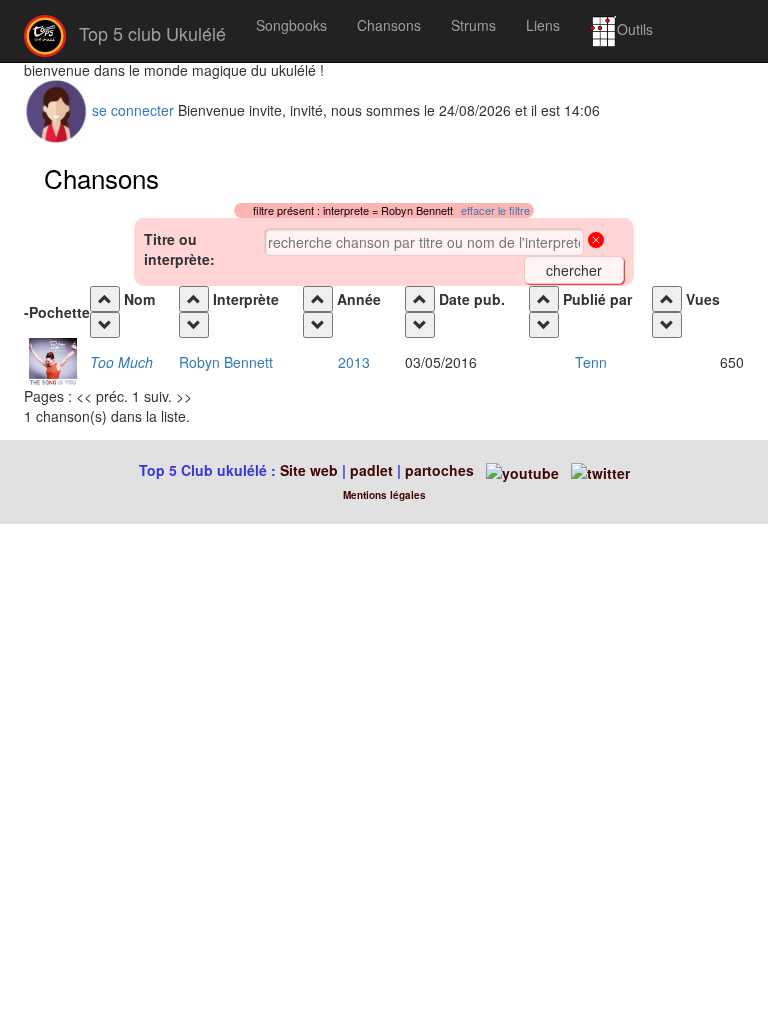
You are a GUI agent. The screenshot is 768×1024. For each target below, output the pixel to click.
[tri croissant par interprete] (194, 299)
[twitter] (600, 470)
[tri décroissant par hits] (667, 325)
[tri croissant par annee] (318, 299)
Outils (635, 29)
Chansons (389, 25)
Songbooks (291, 25)
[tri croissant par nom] (105, 299)
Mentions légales (384, 495)
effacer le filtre (495, 210)
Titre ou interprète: (179, 249)
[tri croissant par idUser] (544, 299)
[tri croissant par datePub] (420, 299)
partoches (439, 470)
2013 (354, 362)
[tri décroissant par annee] (318, 325)
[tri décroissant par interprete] (194, 325)
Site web (309, 470)
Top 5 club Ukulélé (150, 33)
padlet (373, 470)
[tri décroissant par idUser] (544, 325)
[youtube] (520, 470)
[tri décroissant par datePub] (420, 325)
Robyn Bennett (226, 362)
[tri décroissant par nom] (105, 325)
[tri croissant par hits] (667, 299)
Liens (543, 25)
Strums (473, 25)
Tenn (591, 362)
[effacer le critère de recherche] (596, 242)
